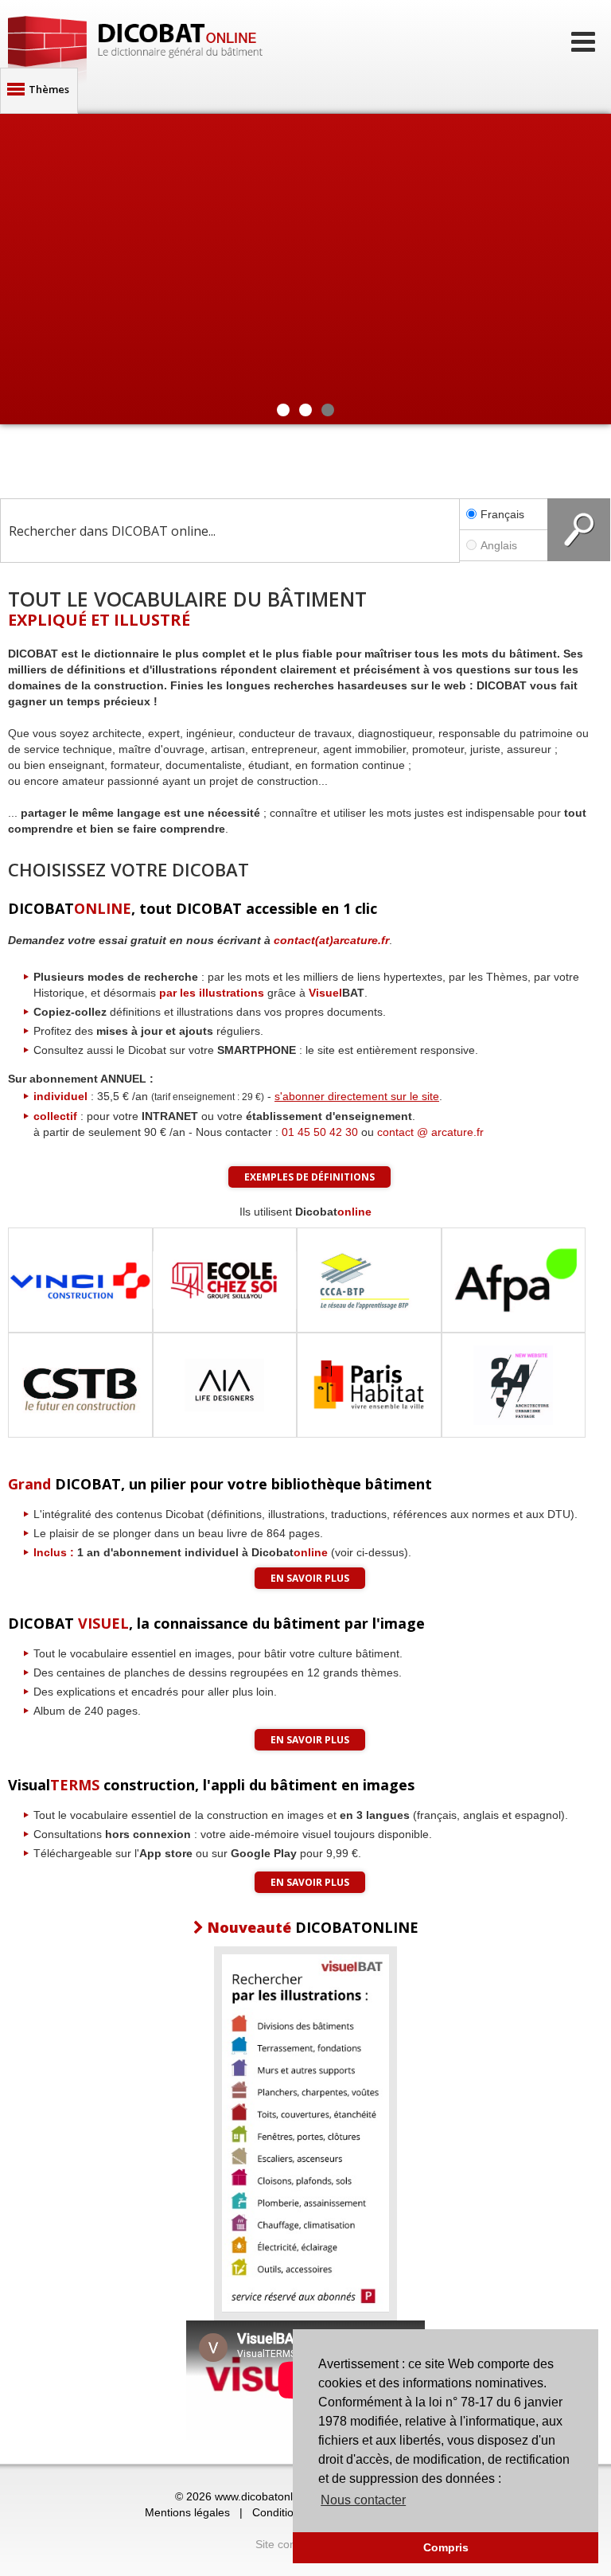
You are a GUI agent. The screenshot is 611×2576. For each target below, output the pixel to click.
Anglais (499, 545)
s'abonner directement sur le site (357, 1096)
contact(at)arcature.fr (331, 940)
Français (502, 514)
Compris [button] (446, 2547)
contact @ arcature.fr (430, 1132)
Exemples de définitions (309, 1177)
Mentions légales (187, 2512)
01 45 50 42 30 (320, 1132)
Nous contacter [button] (363, 2500)
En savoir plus (310, 1578)
